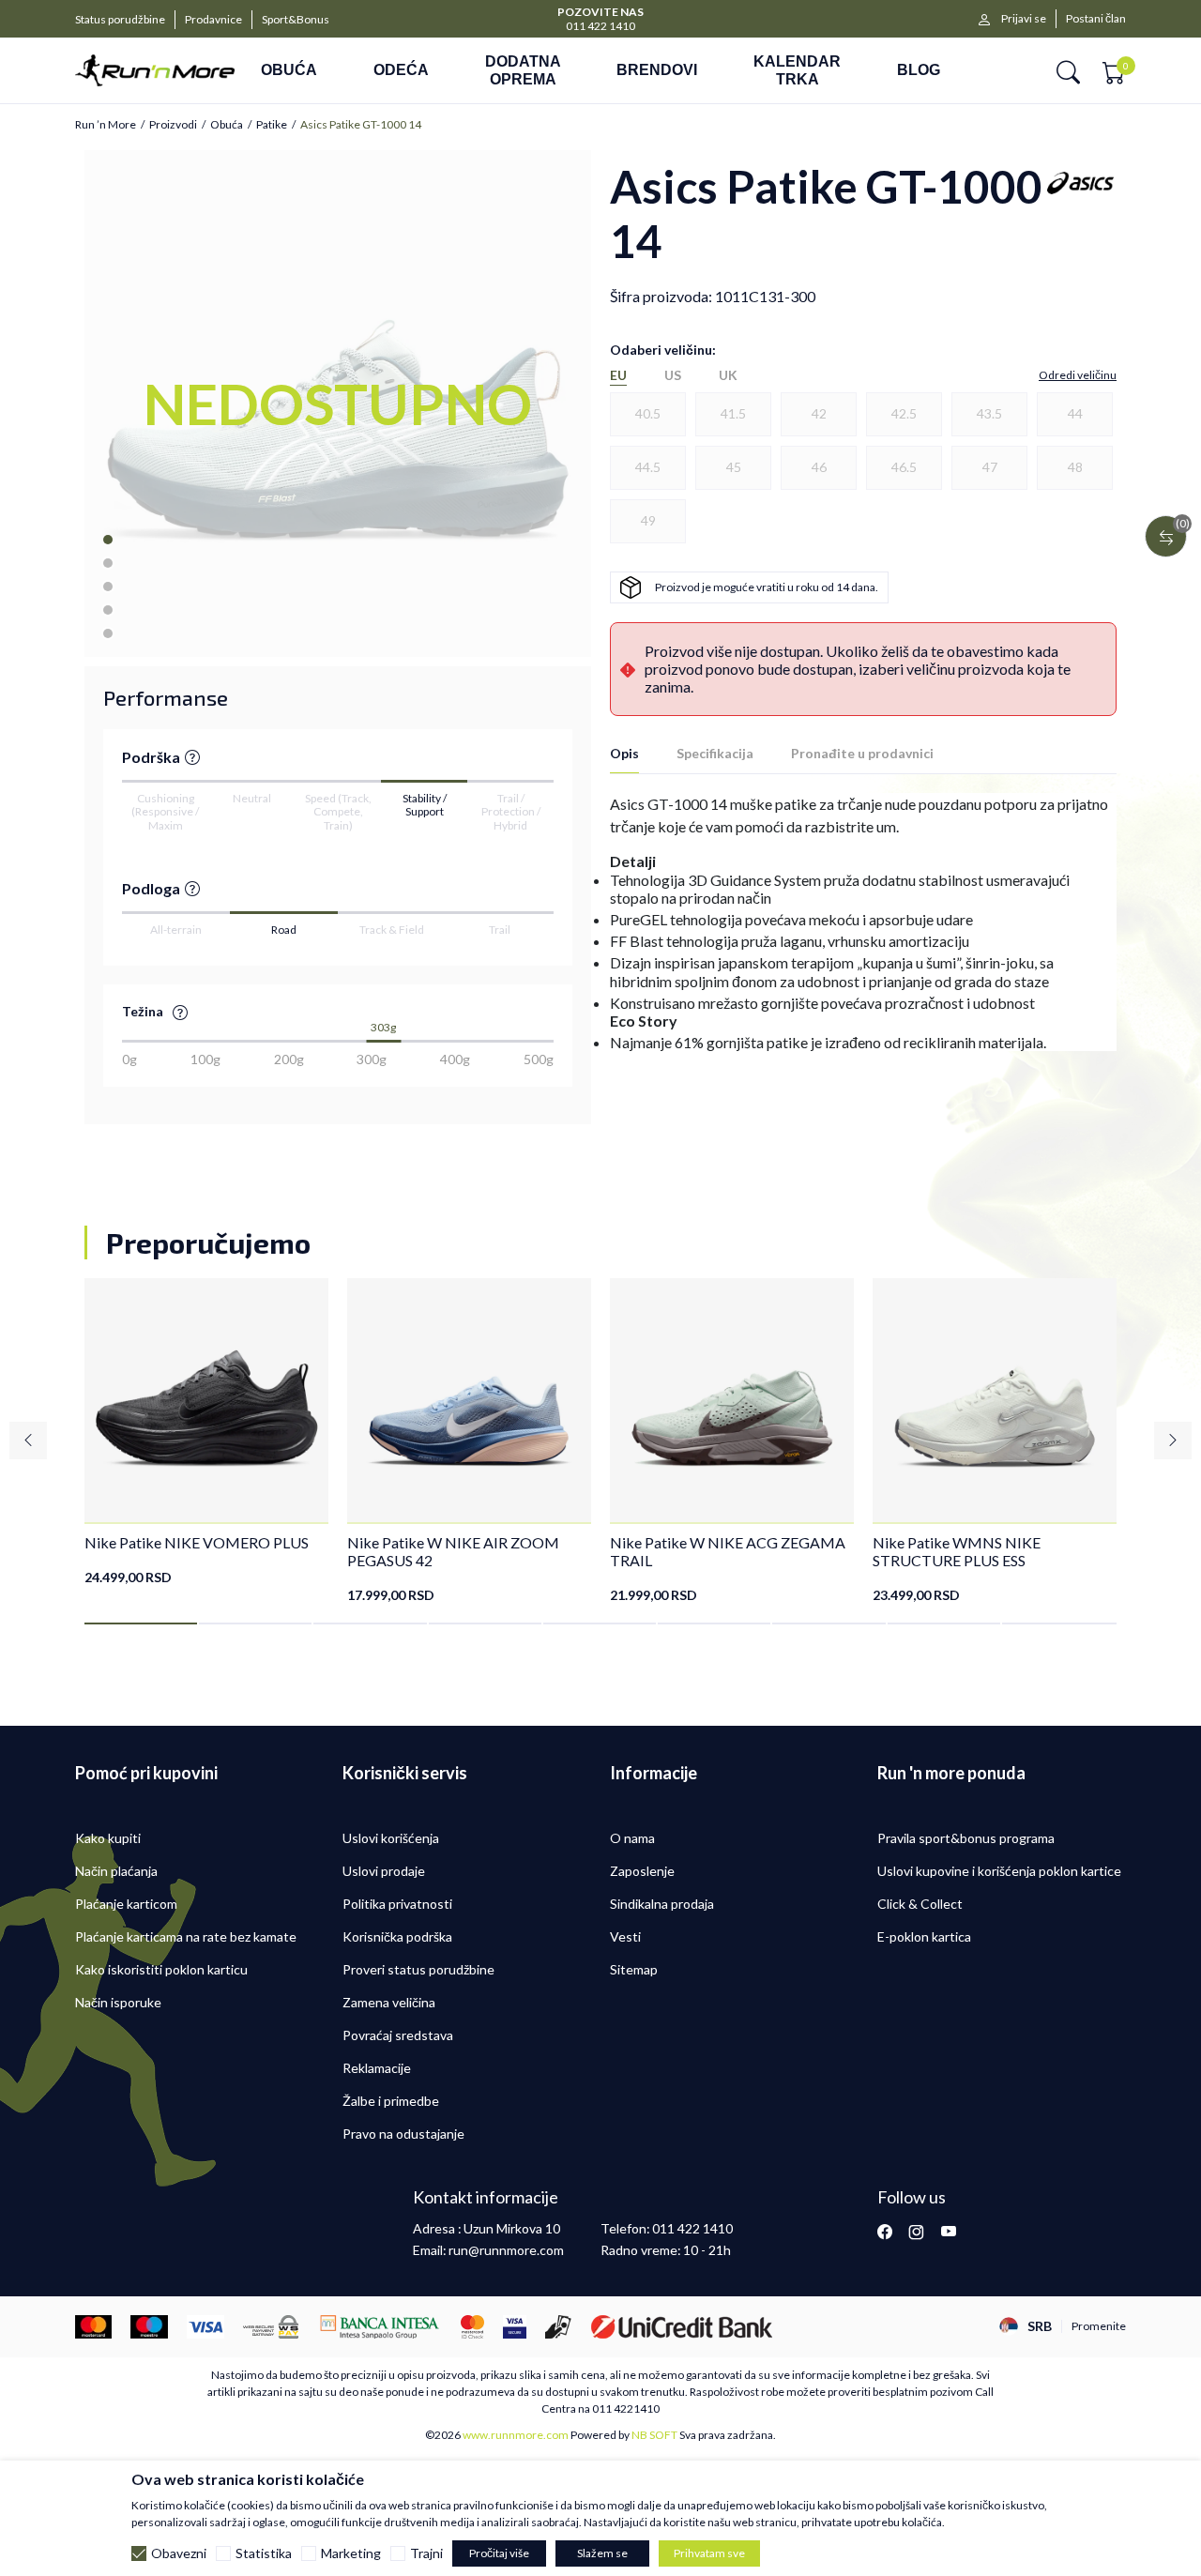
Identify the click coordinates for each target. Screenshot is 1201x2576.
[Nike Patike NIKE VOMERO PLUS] (206, 1400)
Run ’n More (106, 125)
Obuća (227, 125)
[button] (1068, 71)
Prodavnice (213, 19)
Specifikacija (715, 753)
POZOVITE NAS (600, 12)
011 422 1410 (600, 26)
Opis (624, 753)
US (673, 375)
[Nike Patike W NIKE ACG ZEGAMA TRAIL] (732, 1400)
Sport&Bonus (296, 19)
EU (618, 375)
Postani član (1096, 18)
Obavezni (179, 2553)
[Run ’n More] (155, 70)
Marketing (351, 2553)
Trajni (426, 2553)
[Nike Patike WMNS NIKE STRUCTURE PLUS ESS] (995, 1400)
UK (728, 375)
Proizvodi (173, 125)
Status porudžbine (120, 19)
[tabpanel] (206, 1432)
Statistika (264, 2553)
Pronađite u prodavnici (862, 753)
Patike (272, 125)
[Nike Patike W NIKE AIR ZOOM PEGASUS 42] (469, 1400)
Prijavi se (1024, 18)
